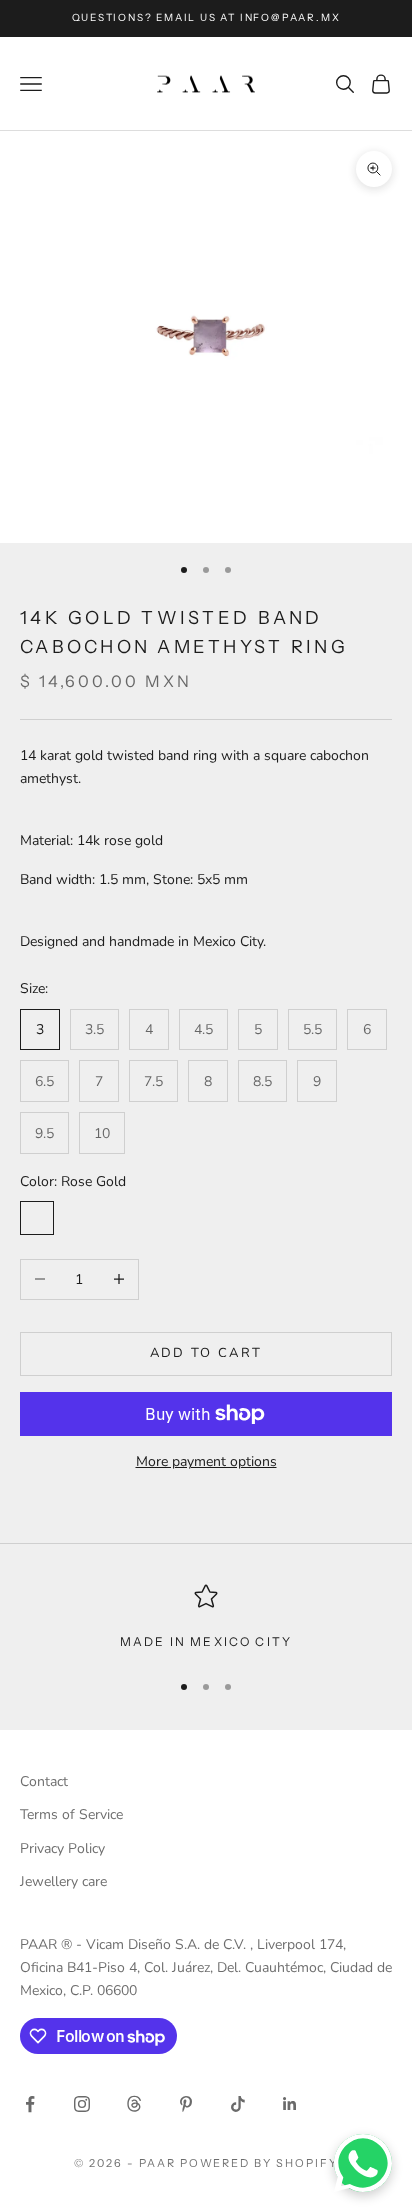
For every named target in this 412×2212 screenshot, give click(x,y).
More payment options (206, 1461)
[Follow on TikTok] (238, 2104)
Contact (44, 1781)
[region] (206, 1618)
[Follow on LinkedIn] (290, 2104)
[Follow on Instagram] (82, 2104)
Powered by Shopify (259, 2163)
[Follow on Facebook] (30, 2104)
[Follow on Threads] (134, 2104)
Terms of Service (71, 1814)
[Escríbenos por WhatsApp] (363, 2163)
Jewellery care (63, 1881)
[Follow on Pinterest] (186, 2104)
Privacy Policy (62, 1848)
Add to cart (206, 1353)
